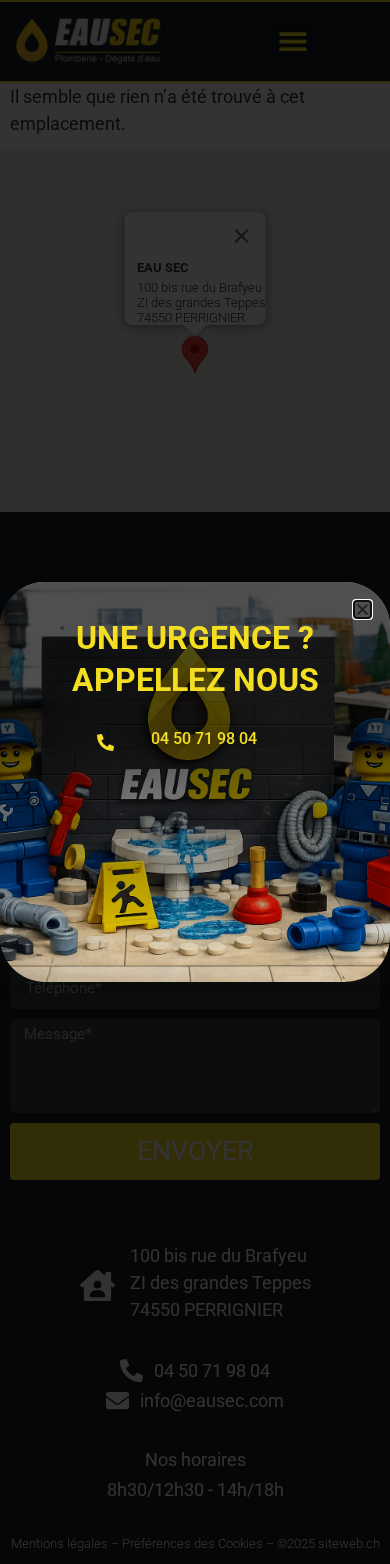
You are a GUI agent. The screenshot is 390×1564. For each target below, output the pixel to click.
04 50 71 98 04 (204, 738)
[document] (195, 782)
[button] (362, 609)
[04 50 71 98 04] (105, 742)
